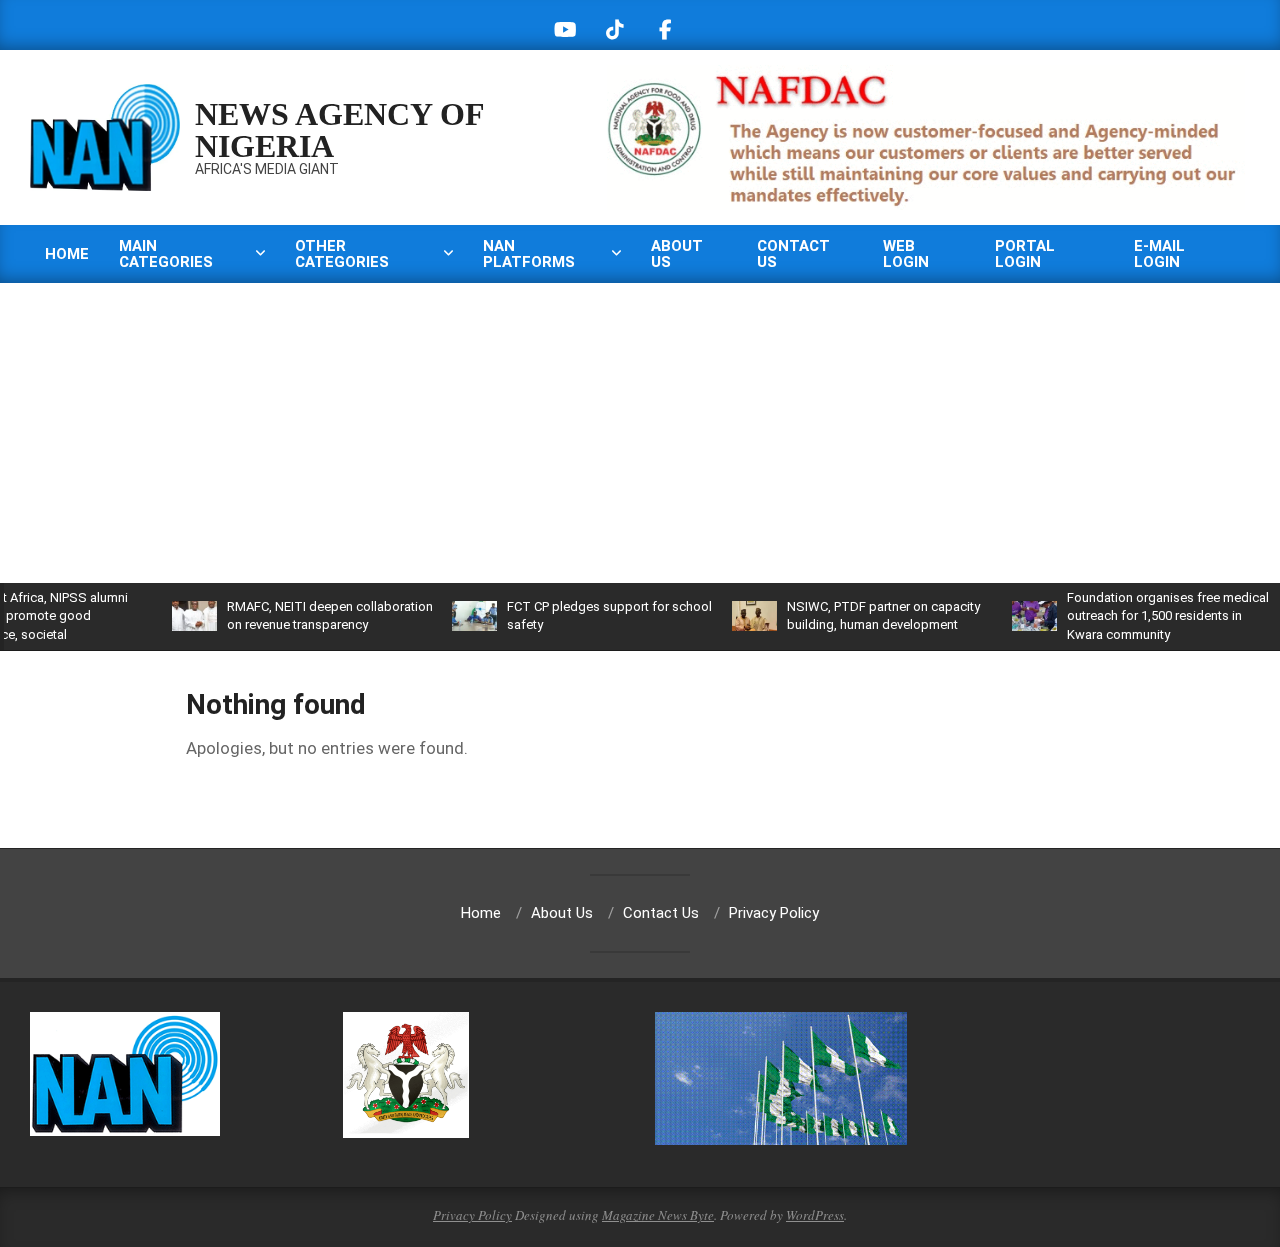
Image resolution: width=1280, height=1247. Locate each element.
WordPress (815, 1215)
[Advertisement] (640, 433)
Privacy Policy (472, 1215)
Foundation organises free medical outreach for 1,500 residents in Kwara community (1145, 615)
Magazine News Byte (658, 1215)
